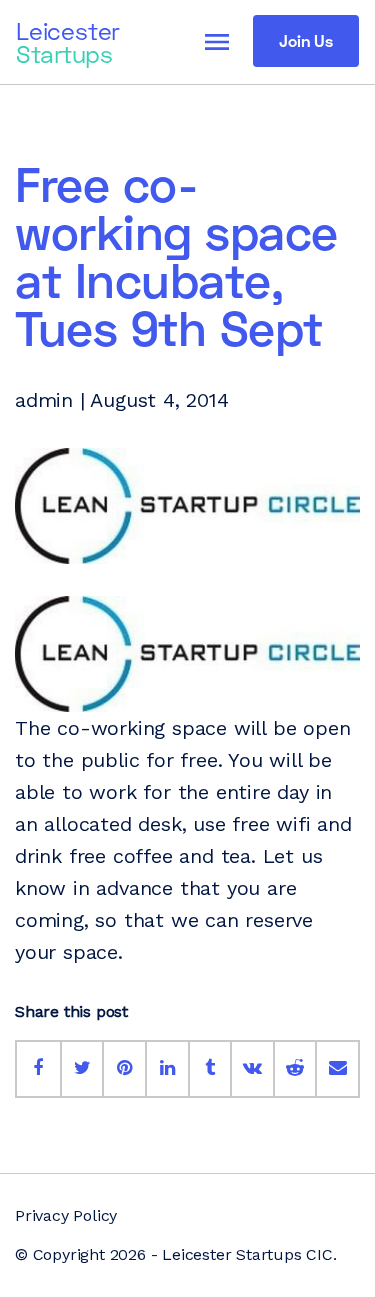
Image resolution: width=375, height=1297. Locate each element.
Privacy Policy (66, 1215)
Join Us (306, 40)
